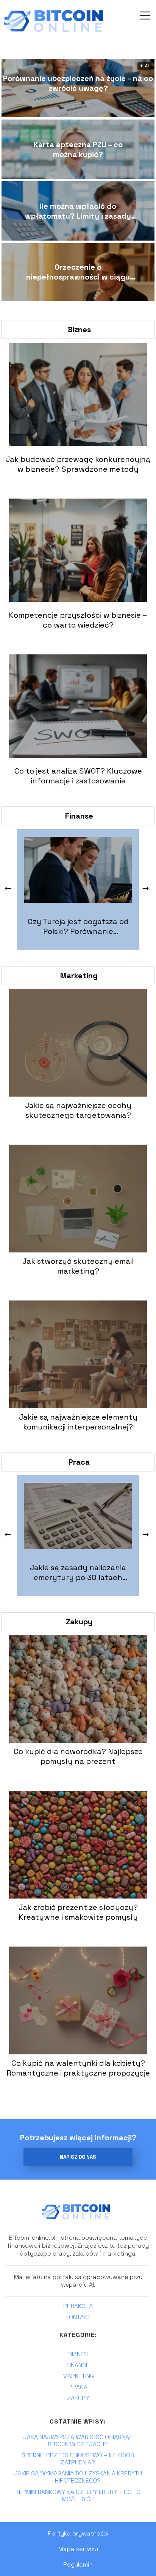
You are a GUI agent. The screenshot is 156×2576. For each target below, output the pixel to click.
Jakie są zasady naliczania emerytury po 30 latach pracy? (78, 1572)
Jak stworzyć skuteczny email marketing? (78, 1266)
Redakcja (78, 2306)
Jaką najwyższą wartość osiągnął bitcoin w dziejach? (78, 2441)
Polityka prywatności (78, 2533)
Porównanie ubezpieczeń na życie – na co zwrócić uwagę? (78, 83)
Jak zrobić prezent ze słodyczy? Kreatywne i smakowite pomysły (78, 1912)
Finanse (79, 816)
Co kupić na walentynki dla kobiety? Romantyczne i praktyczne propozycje (78, 2068)
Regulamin (78, 2564)
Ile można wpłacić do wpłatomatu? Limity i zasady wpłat (78, 211)
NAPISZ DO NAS (78, 2157)
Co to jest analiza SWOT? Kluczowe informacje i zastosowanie (78, 776)
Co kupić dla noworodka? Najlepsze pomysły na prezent (78, 1756)
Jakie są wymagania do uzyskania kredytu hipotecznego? (78, 2477)
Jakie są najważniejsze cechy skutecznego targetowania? (78, 1110)
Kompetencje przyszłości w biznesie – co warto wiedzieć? (78, 620)
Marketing (79, 976)
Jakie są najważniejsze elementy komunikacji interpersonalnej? (78, 1422)
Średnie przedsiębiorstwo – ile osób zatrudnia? (78, 2459)
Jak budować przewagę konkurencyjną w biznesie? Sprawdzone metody (78, 464)
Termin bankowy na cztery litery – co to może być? (78, 2495)
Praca (79, 1462)
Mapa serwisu (78, 2549)
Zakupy (79, 1622)
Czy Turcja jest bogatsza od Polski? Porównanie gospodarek (78, 926)
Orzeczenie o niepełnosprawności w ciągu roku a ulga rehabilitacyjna (78, 272)
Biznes (79, 329)
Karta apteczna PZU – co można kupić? (78, 149)
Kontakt (78, 2317)
